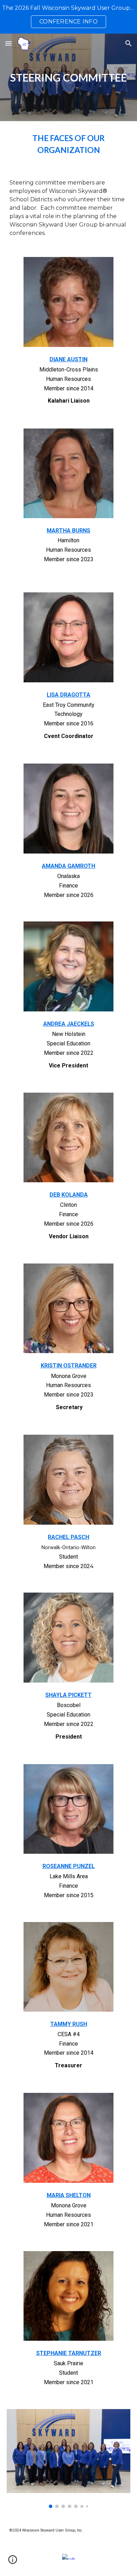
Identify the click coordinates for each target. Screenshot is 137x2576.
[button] (8, 43)
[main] (68, 77)
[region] (68, 17)
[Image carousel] (68, 2459)
